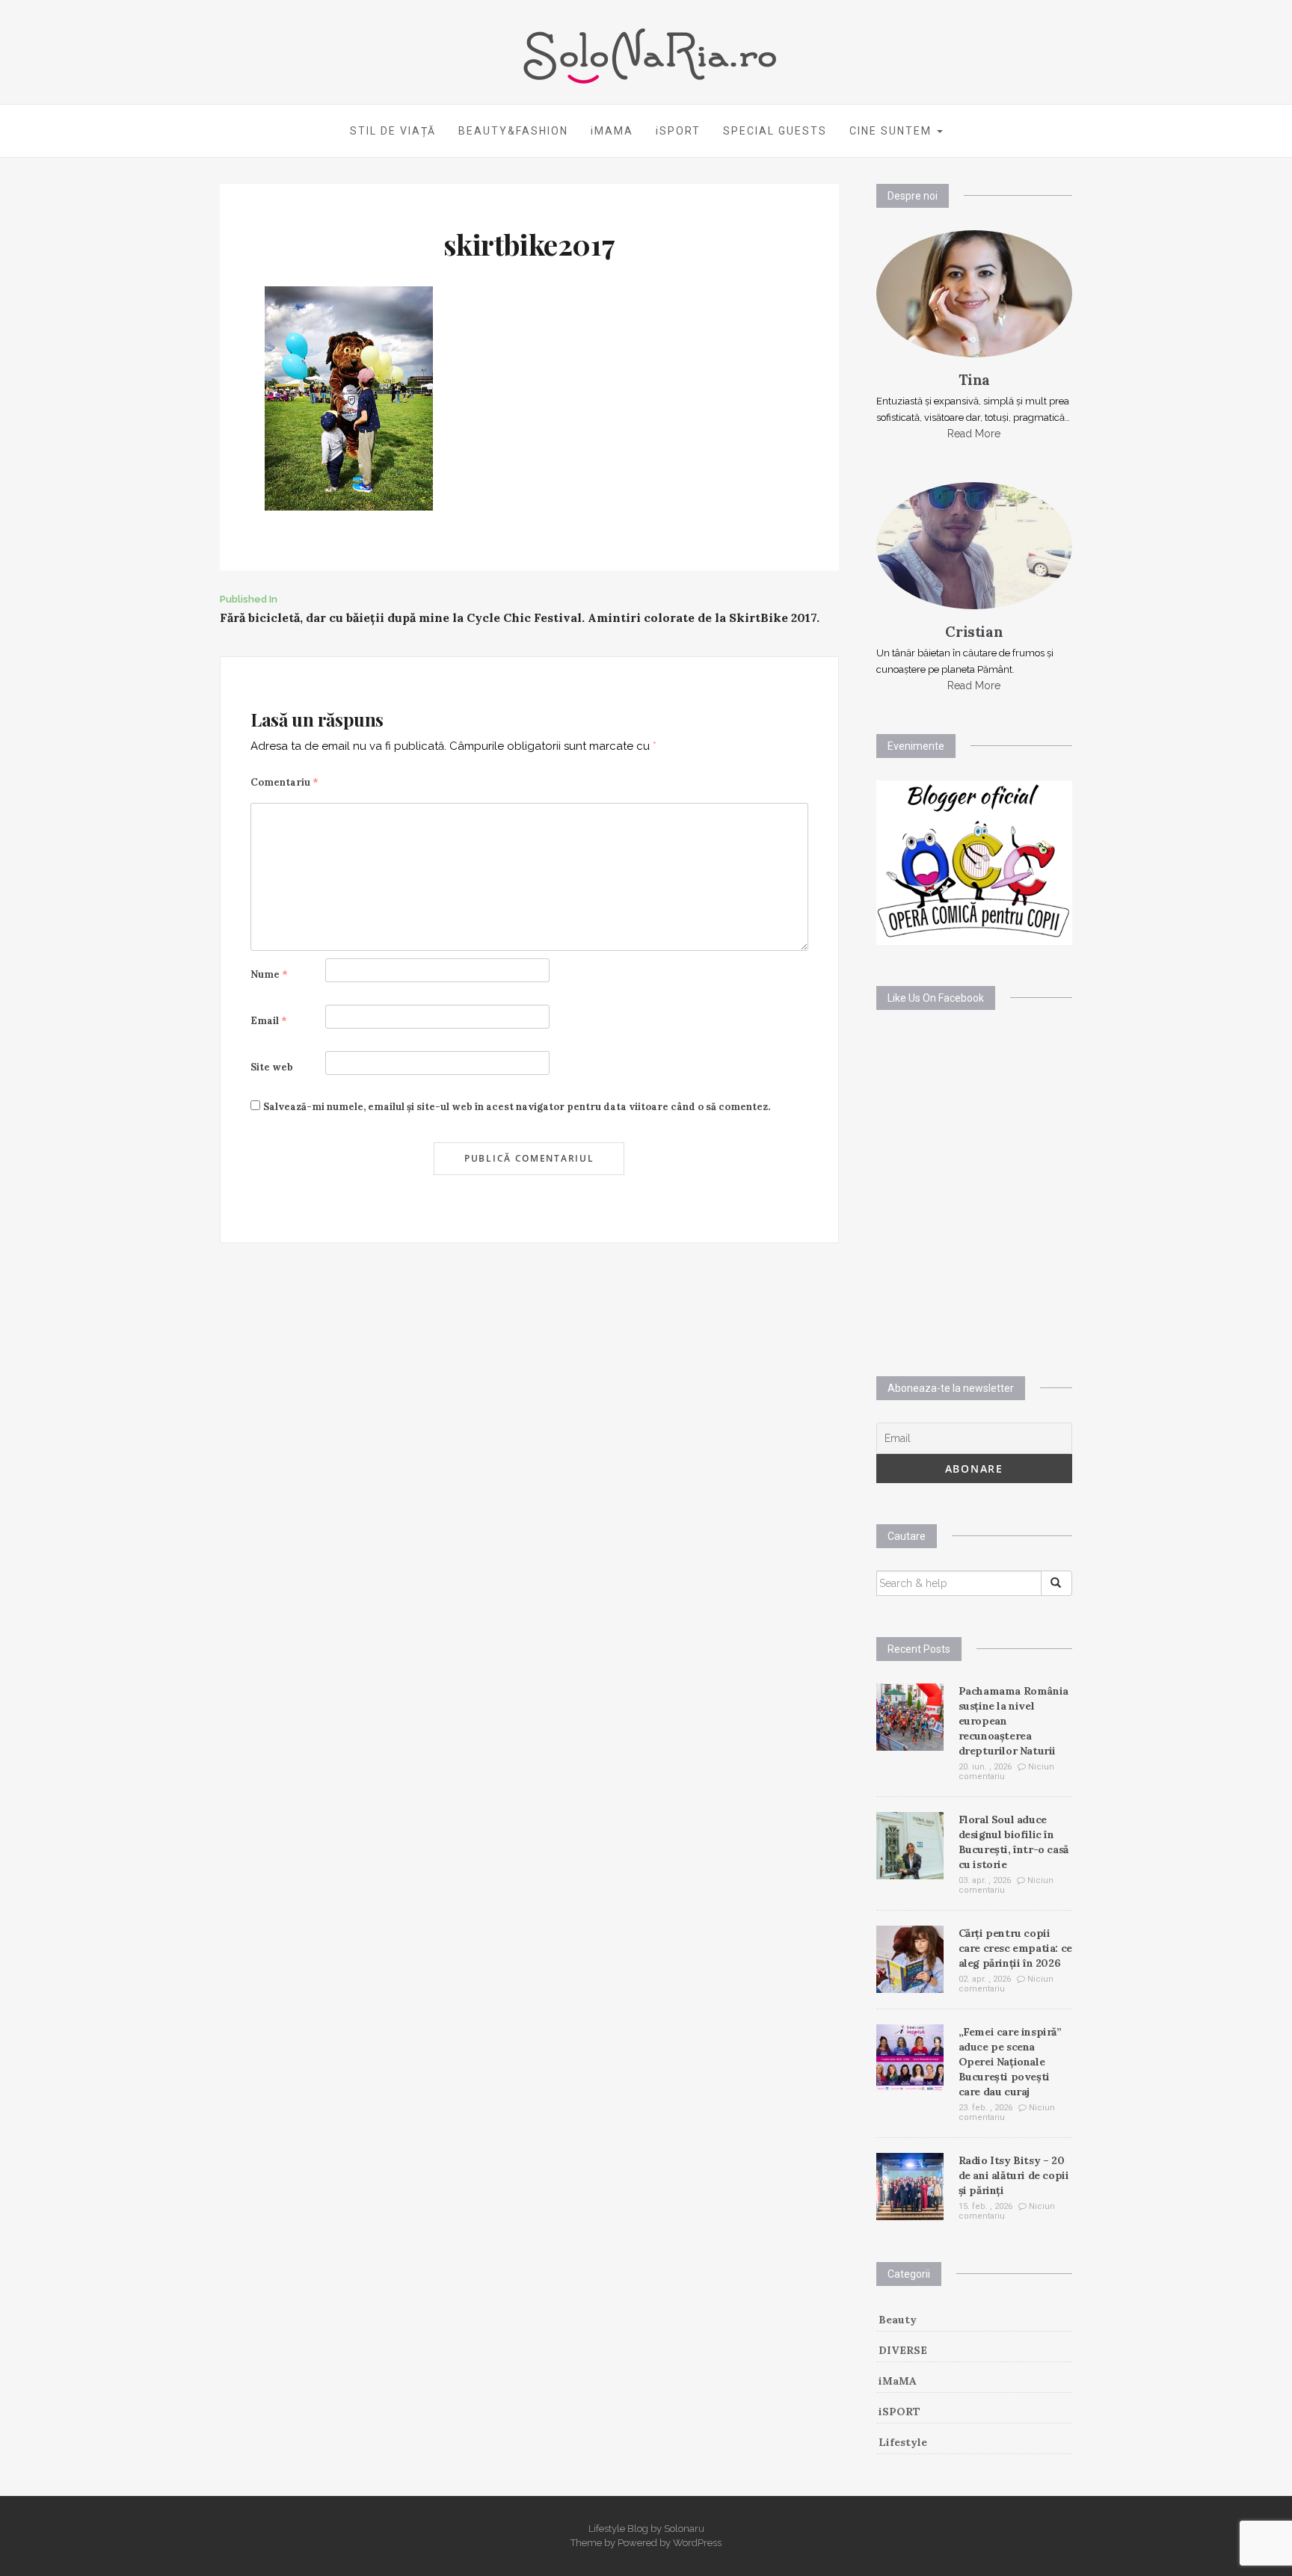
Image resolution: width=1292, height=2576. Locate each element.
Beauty (898, 2320)
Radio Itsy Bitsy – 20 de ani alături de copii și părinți (1014, 2175)
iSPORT (678, 131)
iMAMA (612, 131)
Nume (269, 974)
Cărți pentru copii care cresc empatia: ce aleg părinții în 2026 (1015, 1948)
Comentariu (284, 782)
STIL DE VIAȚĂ (393, 131)
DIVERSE (903, 2350)
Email (269, 1021)
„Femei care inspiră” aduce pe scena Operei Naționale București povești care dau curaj (1010, 2062)
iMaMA (898, 2381)
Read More (974, 434)
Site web (272, 1067)
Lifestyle (903, 2442)
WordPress (697, 2543)
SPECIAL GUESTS (775, 131)
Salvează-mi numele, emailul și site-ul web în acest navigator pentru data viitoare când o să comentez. (517, 1107)
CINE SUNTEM (892, 131)
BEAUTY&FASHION (513, 131)
